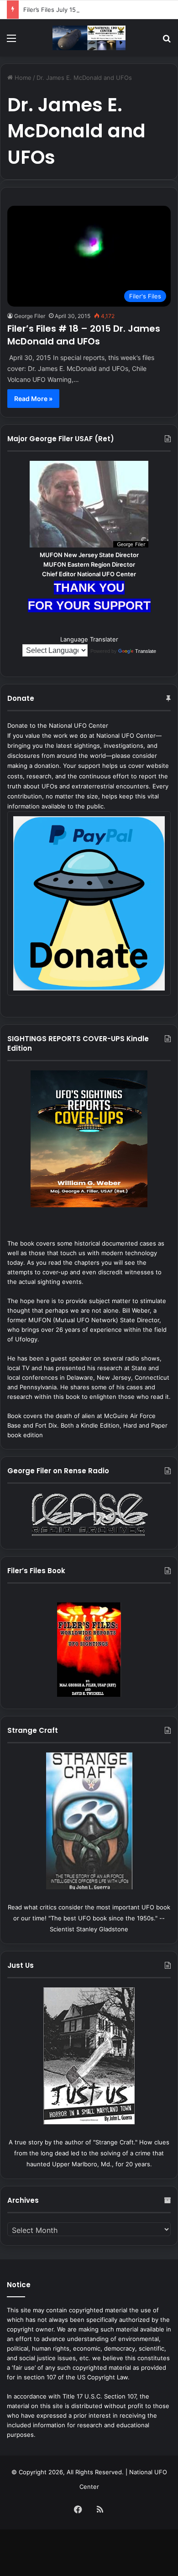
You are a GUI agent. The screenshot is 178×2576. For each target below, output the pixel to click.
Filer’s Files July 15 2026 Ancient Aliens (79, 10)
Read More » (33, 399)
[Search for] (167, 41)
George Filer (30, 316)
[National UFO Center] (89, 38)
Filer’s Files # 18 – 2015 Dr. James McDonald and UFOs (84, 335)
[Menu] (11, 41)
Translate (146, 651)
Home (22, 78)
